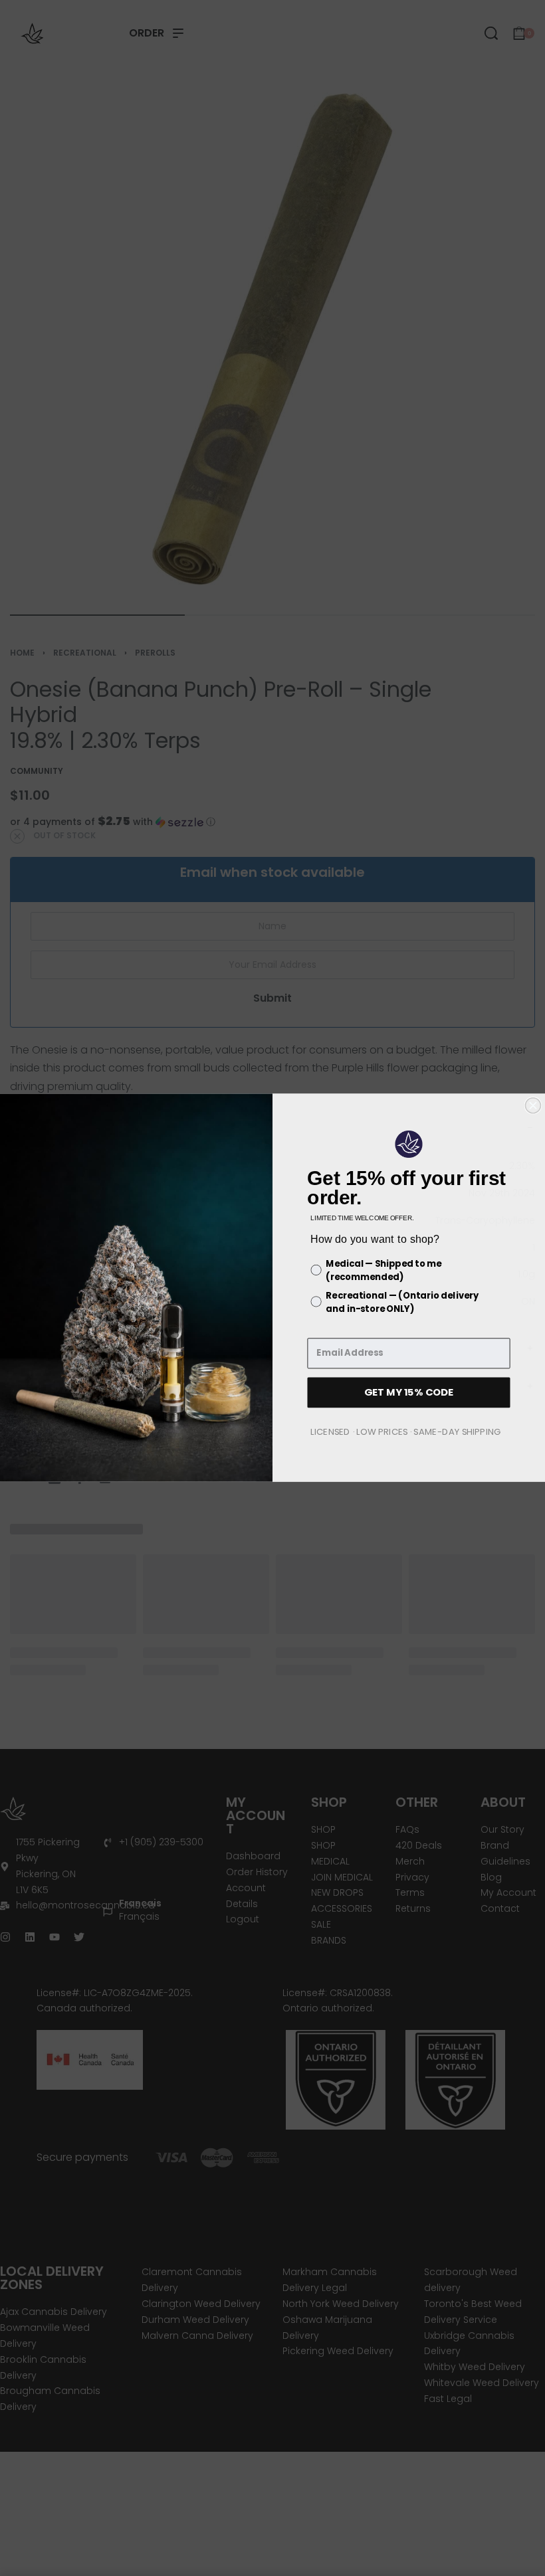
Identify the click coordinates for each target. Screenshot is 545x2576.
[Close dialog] (533, 1106)
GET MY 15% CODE (409, 1393)
